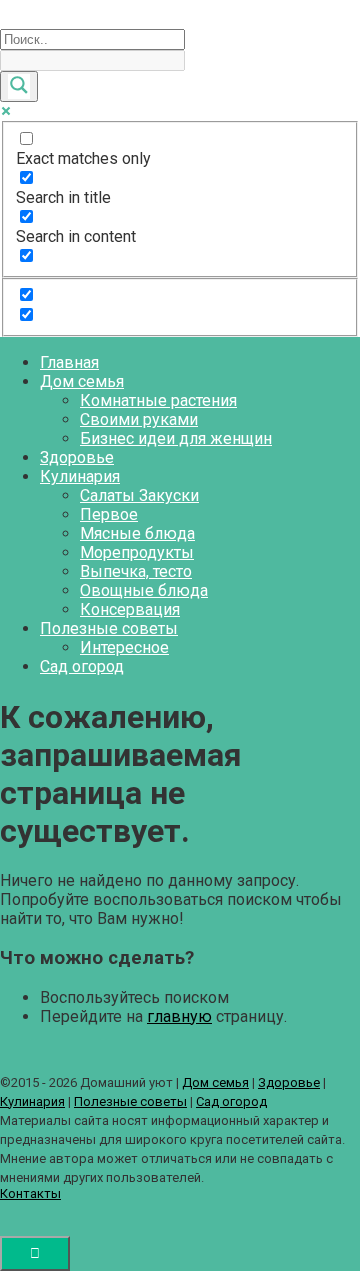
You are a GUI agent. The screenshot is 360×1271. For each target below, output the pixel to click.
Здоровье (77, 457)
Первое (109, 514)
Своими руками (139, 419)
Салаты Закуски (139, 495)
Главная (69, 362)
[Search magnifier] (19, 86)
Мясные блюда (137, 533)
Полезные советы (109, 628)
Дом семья (82, 381)
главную (179, 1016)
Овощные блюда (144, 590)
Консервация (130, 609)
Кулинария (80, 476)
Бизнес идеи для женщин (176, 438)
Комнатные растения (158, 400)
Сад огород (82, 666)
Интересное (124, 647)
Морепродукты (137, 552)
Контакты (30, 1193)
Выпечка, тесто (136, 571)
